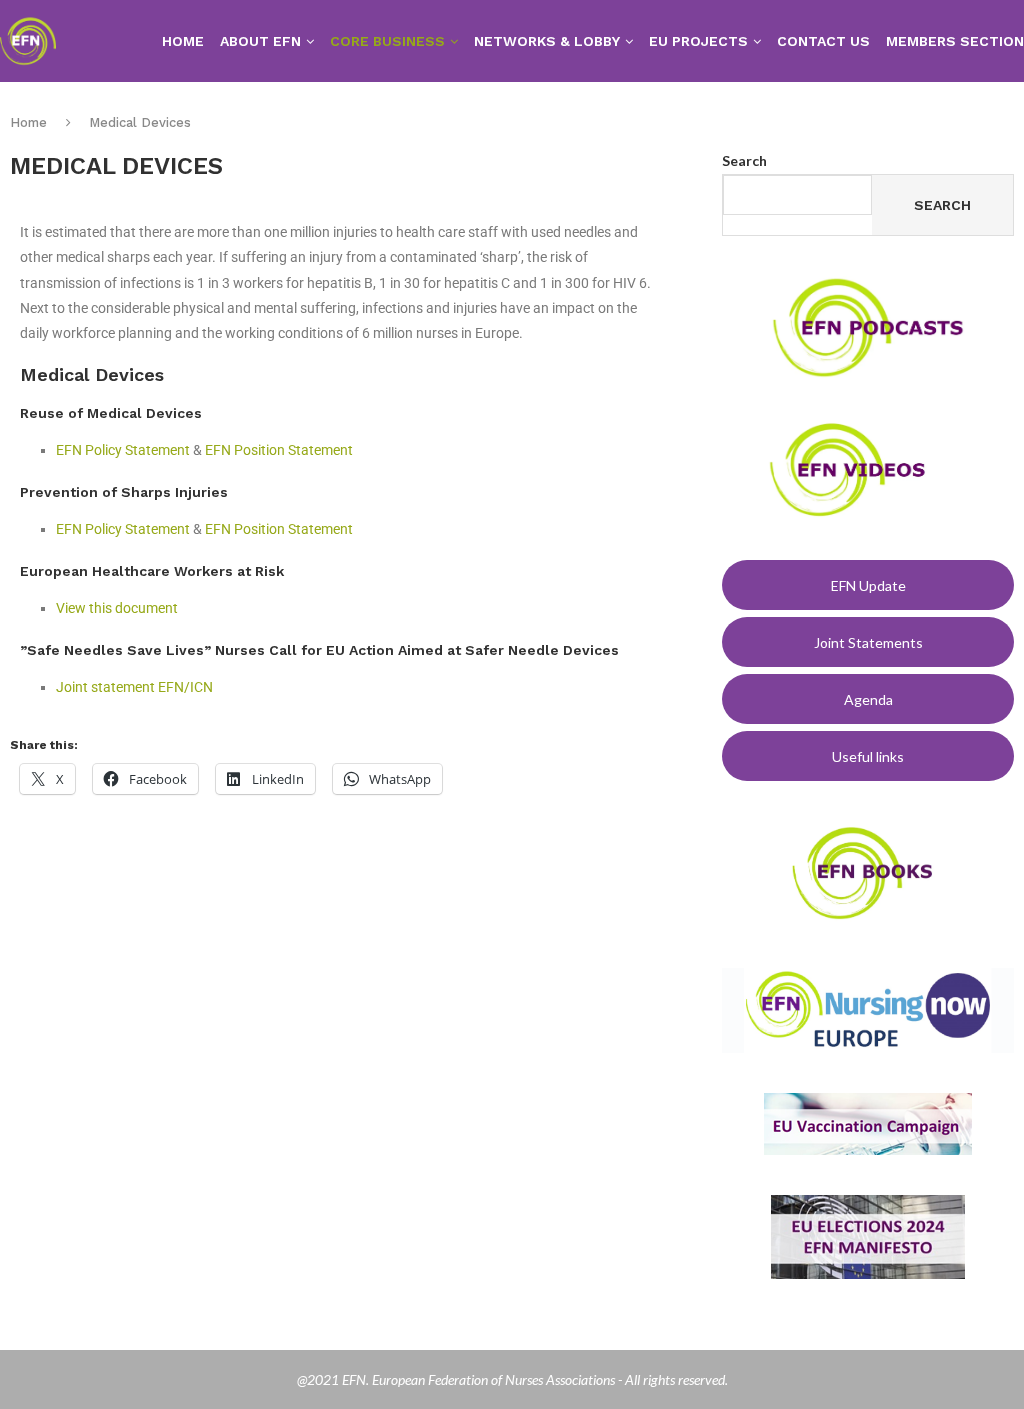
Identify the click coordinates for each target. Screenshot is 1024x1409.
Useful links (868, 756)
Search (744, 160)
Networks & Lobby (547, 41)
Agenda (868, 699)
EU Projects (698, 41)
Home (183, 41)
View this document (117, 608)
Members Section (955, 41)
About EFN (260, 41)
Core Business (387, 41)
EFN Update (868, 585)
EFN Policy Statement (123, 450)
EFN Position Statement (279, 450)
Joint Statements (868, 642)
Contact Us (823, 41)
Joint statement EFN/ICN (134, 687)
